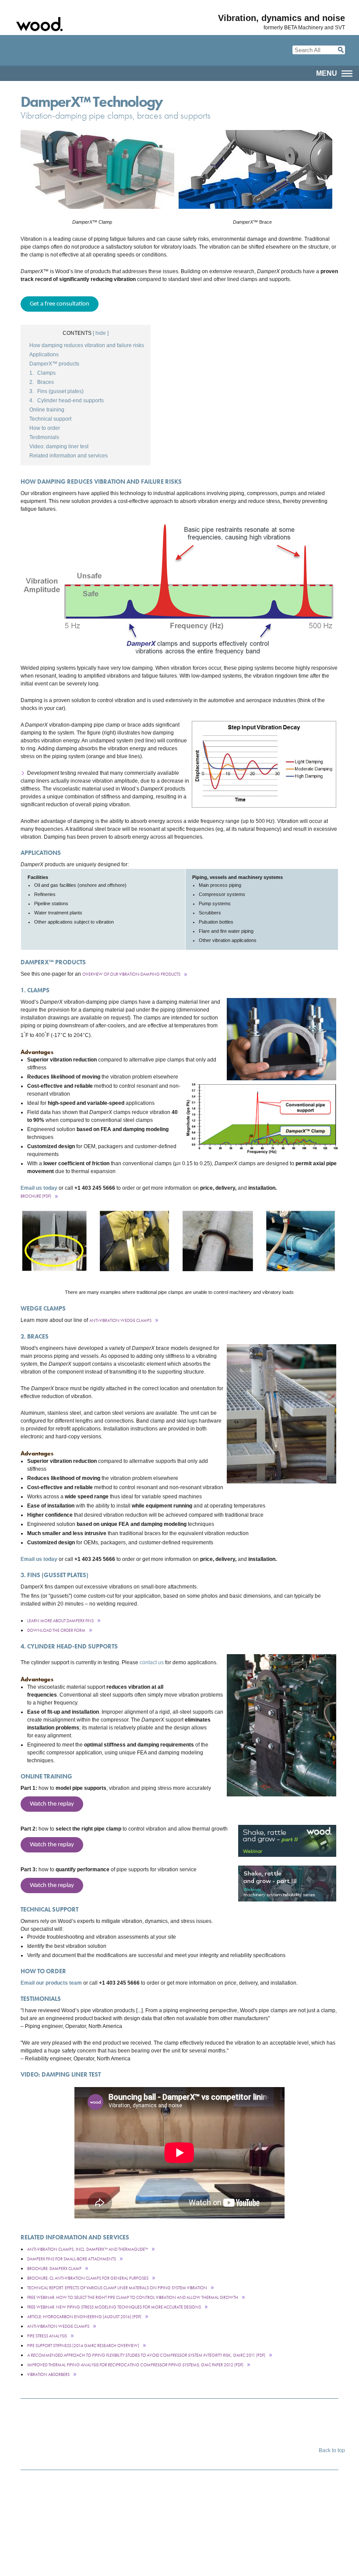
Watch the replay (52, 1804)
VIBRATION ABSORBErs (48, 2374)
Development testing (52, 773)
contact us (152, 1662)
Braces (42, 382)
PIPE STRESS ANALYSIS (47, 2336)
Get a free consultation (60, 304)
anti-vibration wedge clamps (120, 1320)
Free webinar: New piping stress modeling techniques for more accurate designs (114, 2307)
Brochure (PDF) (36, 1196)
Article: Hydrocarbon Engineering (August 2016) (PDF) (84, 2317)
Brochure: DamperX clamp (54, 2268)
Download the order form (56, 1630)
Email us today (39, 1188)
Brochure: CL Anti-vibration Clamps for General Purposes (88, 2278)
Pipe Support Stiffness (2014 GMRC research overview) (83, 2346)
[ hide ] (101, 333)
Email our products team (51, 1983)
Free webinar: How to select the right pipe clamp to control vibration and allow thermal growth (133, 2297)
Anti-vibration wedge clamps (58, 2326)
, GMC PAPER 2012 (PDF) (135, 2365)
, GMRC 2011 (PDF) (146, 2355)
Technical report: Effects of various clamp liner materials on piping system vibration (117, 2288)
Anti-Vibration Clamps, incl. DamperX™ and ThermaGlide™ (88, 2249)
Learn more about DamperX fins (60, 1621)
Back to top (332, 2450)
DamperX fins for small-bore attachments (72, 2259)
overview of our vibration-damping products (131, 974)
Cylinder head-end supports (67, 401)
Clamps (42, 373)
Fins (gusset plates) (56, 391)
